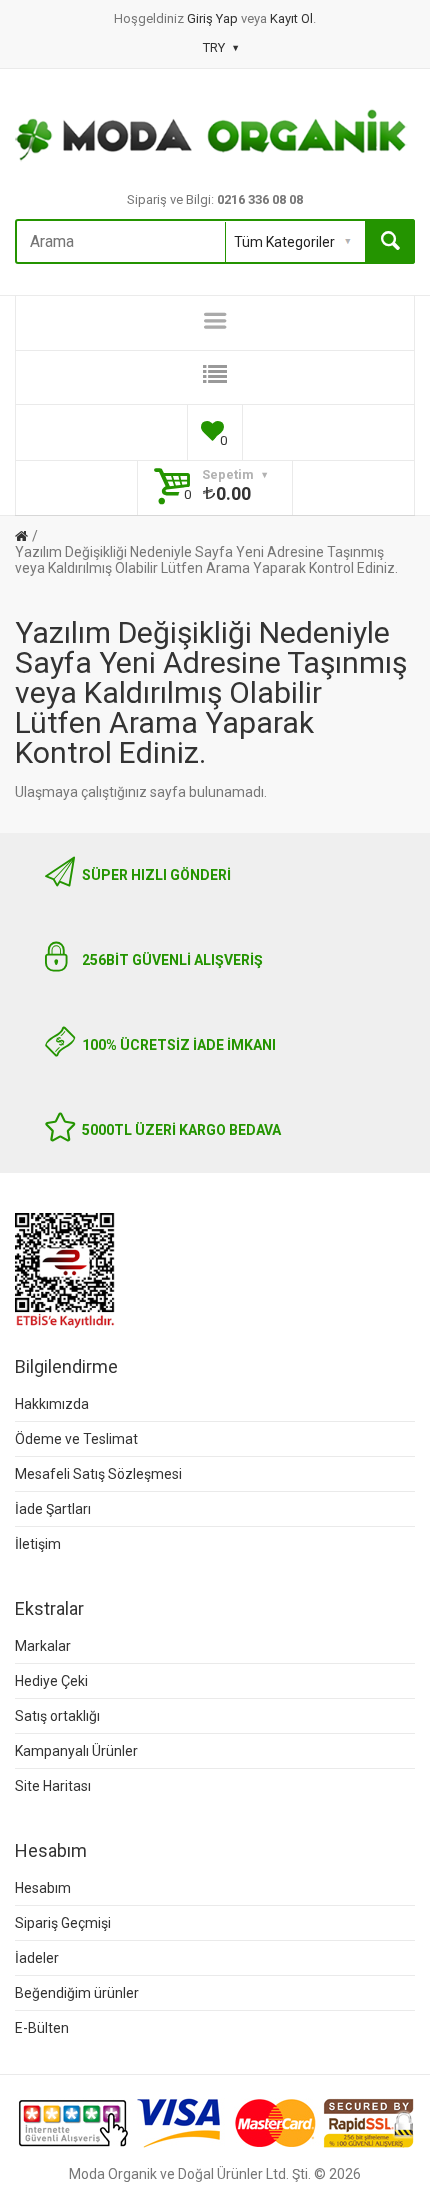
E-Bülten (42, 2028)
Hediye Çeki (51, 1681)
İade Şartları (53, 1509)
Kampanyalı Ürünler (76, 1751)
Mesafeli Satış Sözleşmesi (98, 1474)
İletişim (38, 1544)
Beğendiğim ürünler (77, 1993)
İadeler (37, 1958)
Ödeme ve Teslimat (76, 1439)
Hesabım (43, 1888)
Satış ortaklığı (57, 1716)
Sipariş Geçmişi (63, 1923)
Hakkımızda (52, 1404)
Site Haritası (53, 1786)
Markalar (43, 1646)
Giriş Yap (214, 18)
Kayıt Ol (291, 18)
